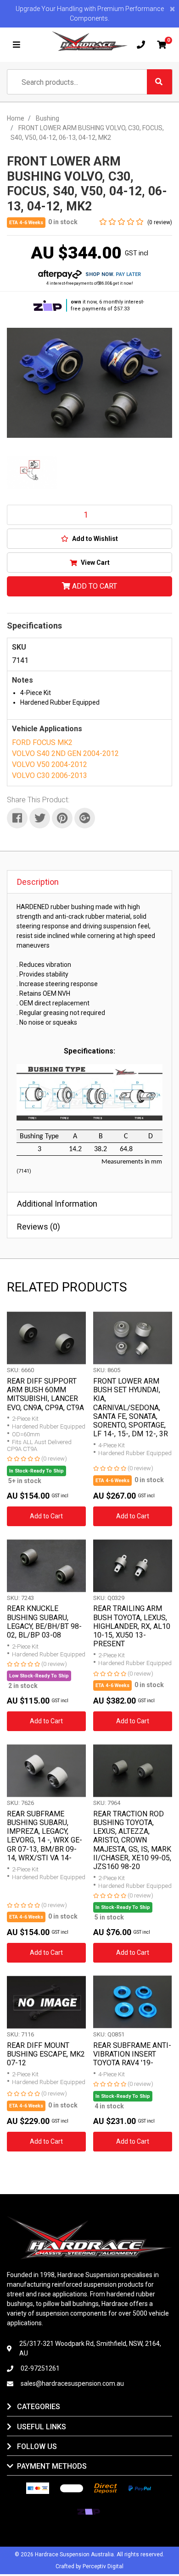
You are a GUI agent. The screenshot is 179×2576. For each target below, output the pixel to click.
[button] (89, 539)
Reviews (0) (39, 1227)
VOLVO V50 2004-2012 (50, 764)
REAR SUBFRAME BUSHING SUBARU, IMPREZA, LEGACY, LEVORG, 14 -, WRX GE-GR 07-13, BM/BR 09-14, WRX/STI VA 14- (45, 1836)
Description (38, 882)
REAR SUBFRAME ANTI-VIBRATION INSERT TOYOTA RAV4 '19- (132, 2054)
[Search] (159, 82)
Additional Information (57, 1204)
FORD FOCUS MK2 (42, 742)
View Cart (95, 563)
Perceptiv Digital (103, 2566)
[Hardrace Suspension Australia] (90, 41)
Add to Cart (94, 586)
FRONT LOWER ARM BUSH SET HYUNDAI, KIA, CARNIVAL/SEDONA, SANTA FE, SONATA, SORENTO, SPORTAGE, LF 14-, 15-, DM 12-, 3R (131, 1407)
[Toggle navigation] (17, 45)
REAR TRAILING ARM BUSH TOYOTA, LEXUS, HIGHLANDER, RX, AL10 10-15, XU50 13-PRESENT (132, 1626)
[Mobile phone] (141, 45)
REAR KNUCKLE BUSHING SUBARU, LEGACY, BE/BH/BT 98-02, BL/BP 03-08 (44, 1622)
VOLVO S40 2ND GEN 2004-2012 (65, 753)
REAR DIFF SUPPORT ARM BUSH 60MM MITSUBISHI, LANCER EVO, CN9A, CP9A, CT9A (45, 1394)
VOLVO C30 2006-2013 (50, 775)
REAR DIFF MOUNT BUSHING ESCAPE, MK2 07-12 (46, 2054)
